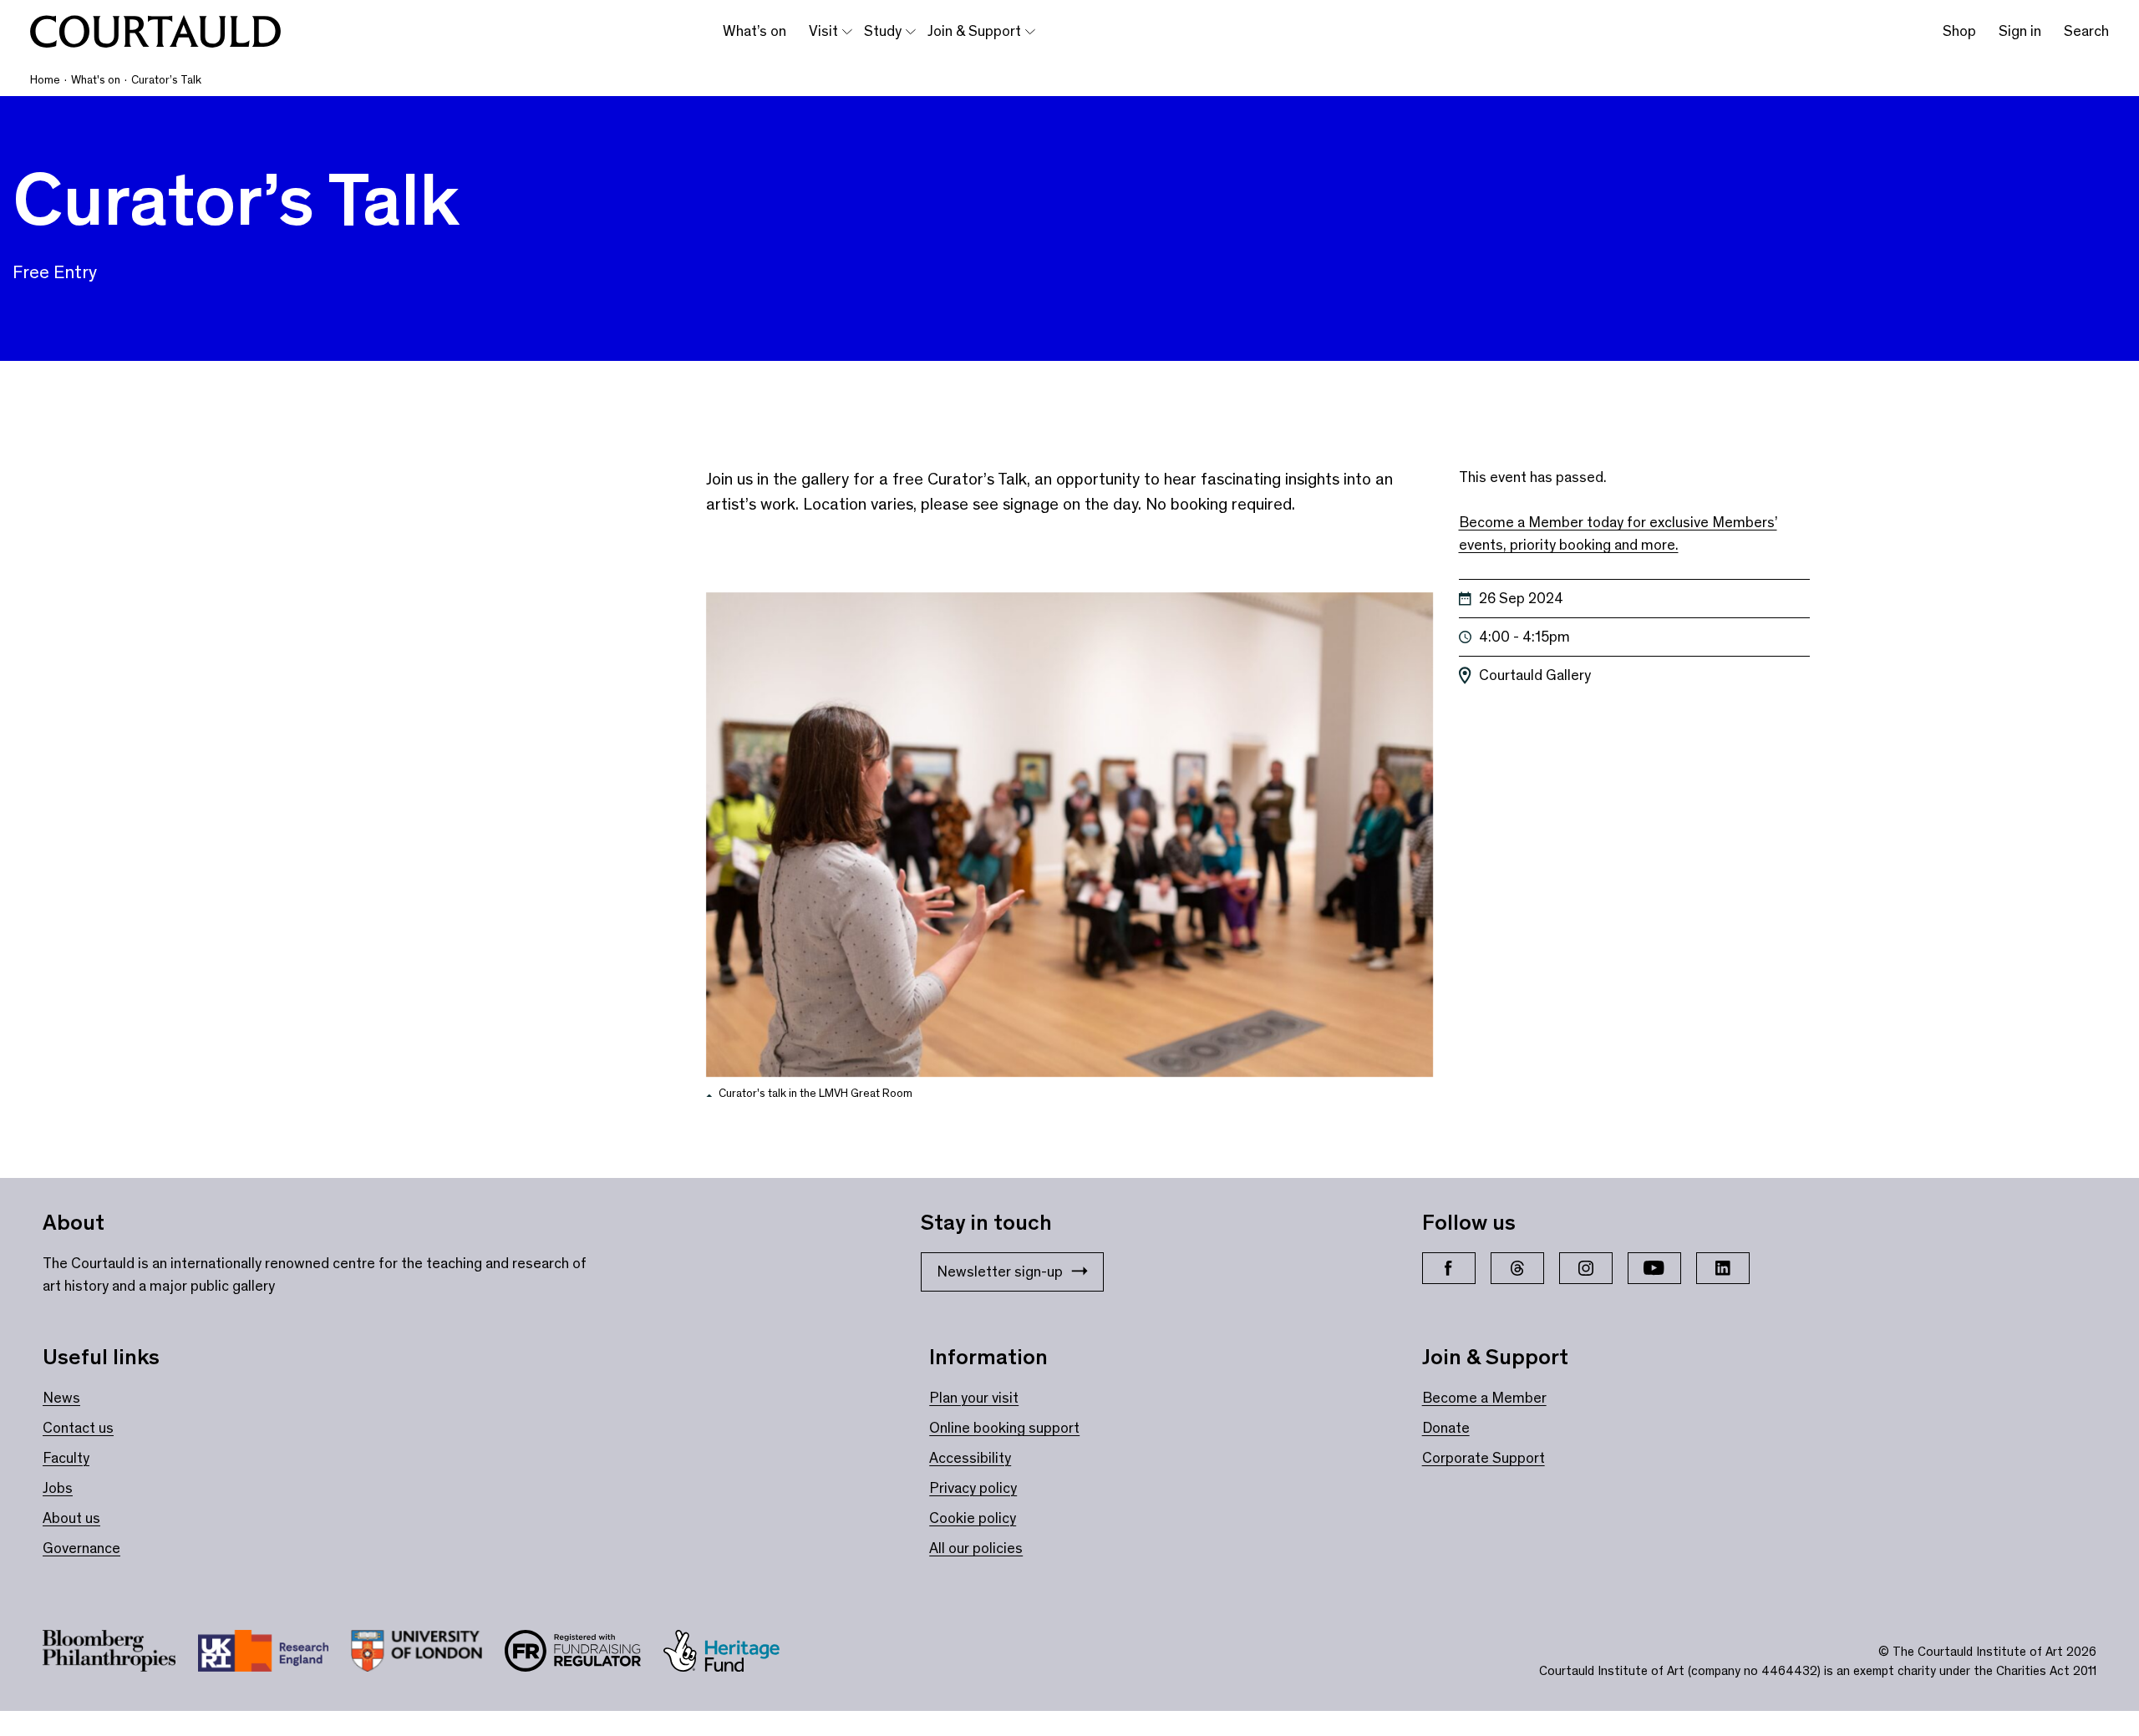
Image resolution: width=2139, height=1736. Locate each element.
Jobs (58, 1488)
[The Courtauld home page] (155, 32)
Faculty (66, 1458)
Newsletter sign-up (1000, 1272)
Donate (1446, 1428)
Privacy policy (973, 1488)
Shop (1959, 31)
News (61, 1398)
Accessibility (970, 1458)
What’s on (754, 31)
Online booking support (1004, 1428)
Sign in (2020, 31)
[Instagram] (1586, 1268)
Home (45, 80)
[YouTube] (1654, 1268)
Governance (81, 1548)
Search (2086, 31)
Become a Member (1484, 1398)
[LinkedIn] (1723, 1268)
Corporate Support (1484, 1458)
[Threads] (1517, 1268)
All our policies (976, 1548)
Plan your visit (974, 1398)
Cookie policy (973, 1518)
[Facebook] (1449, 1268)
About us (71, 1518)
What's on (96, 80)
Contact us (78, 1428)
